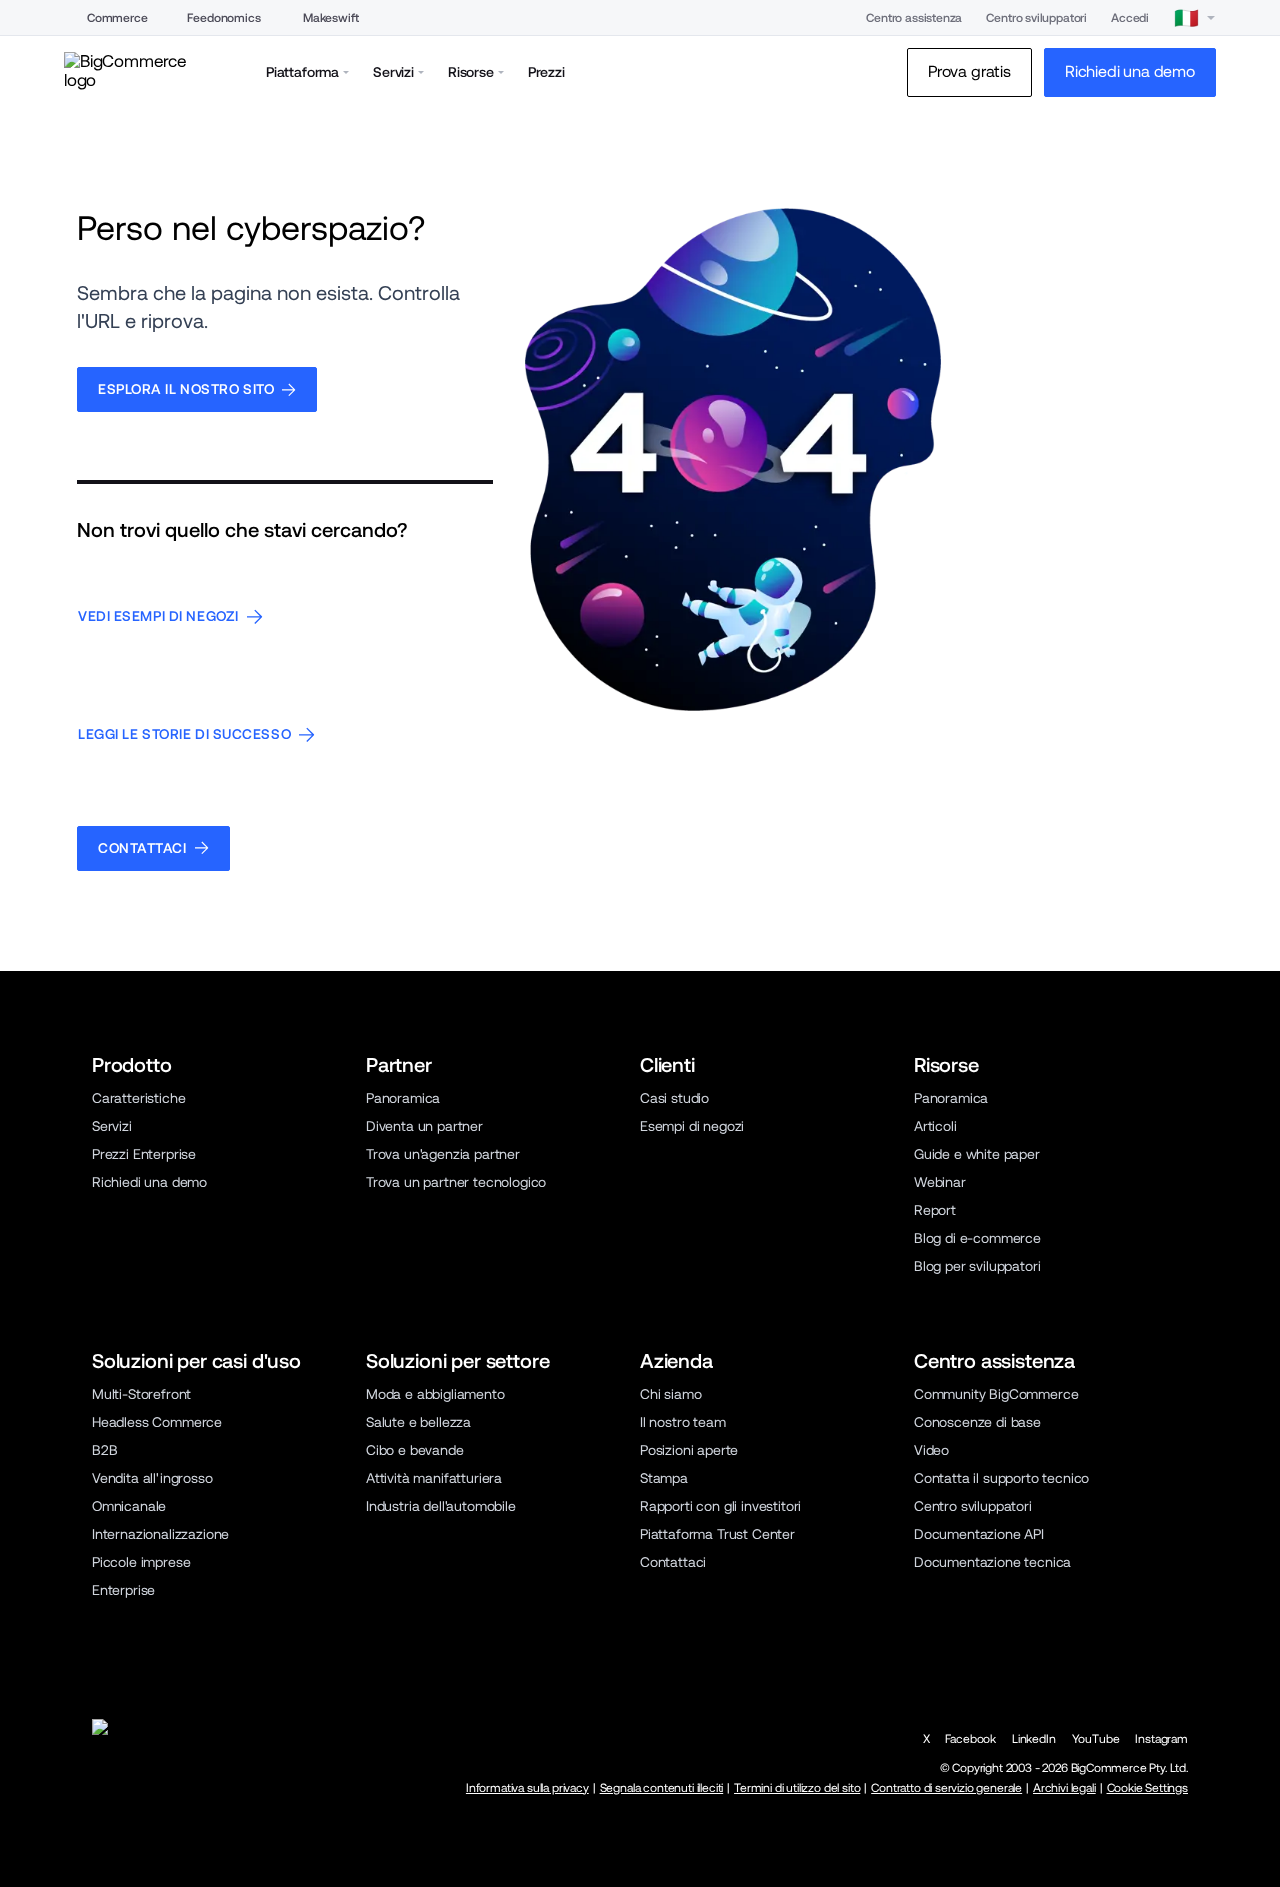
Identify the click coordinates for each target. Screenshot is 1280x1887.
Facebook (970, 1739)
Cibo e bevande (415, 1450)
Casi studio (674, 1098)
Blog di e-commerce (977, 1238)
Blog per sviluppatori (977, 1266)
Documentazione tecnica (992, 1562)
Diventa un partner (424, 1126)
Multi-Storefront (141, 1394)
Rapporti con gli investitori (720, 1506)
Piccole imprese (141, 1562)
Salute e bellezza (418, 1422)
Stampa (664, 1478)
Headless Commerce (157, 1422)
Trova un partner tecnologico (456, 1182)
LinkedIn (1034, 1739)
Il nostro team (683, 1422)
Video (931, 1450)
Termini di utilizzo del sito (797, 1788)
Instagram (1161, 1739)
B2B (105, 1450)
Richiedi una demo (149, 1182)
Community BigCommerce (996, 1394)
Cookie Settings (1147, 1788)
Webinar (940, 1182)
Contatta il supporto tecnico (1001, 1478)
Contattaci (673, 1562)
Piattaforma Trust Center (717, 1534)
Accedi (1130, 18)
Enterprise (123, 1590)
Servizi (112, 1126)
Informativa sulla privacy (527, 1788)
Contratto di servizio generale (946, 1788)
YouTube (1096, 1739)
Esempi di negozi (692, 1126)
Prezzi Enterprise (144, 1154)
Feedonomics (223, 18)
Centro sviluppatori (1036, 18)
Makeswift (331, 18)
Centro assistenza (914, 18)
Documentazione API (979, 1534)
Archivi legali (1064, 1788)
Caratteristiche (138, 1098)
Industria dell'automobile (441, 1506)
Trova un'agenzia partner (443, 1154)
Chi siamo (671, 1394)
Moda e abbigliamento (435, 1394)
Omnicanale (129, 1506)
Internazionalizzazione (160, 1534)
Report (935, 1210)
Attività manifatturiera (434, 1478)
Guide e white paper (977, 1154)
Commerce (117, 18)
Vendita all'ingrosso (152, 1478)
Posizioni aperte (689, 1450)
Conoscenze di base (977, 1422)
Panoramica (403, 1098)
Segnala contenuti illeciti (662, 1788)
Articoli (935, 1126)
